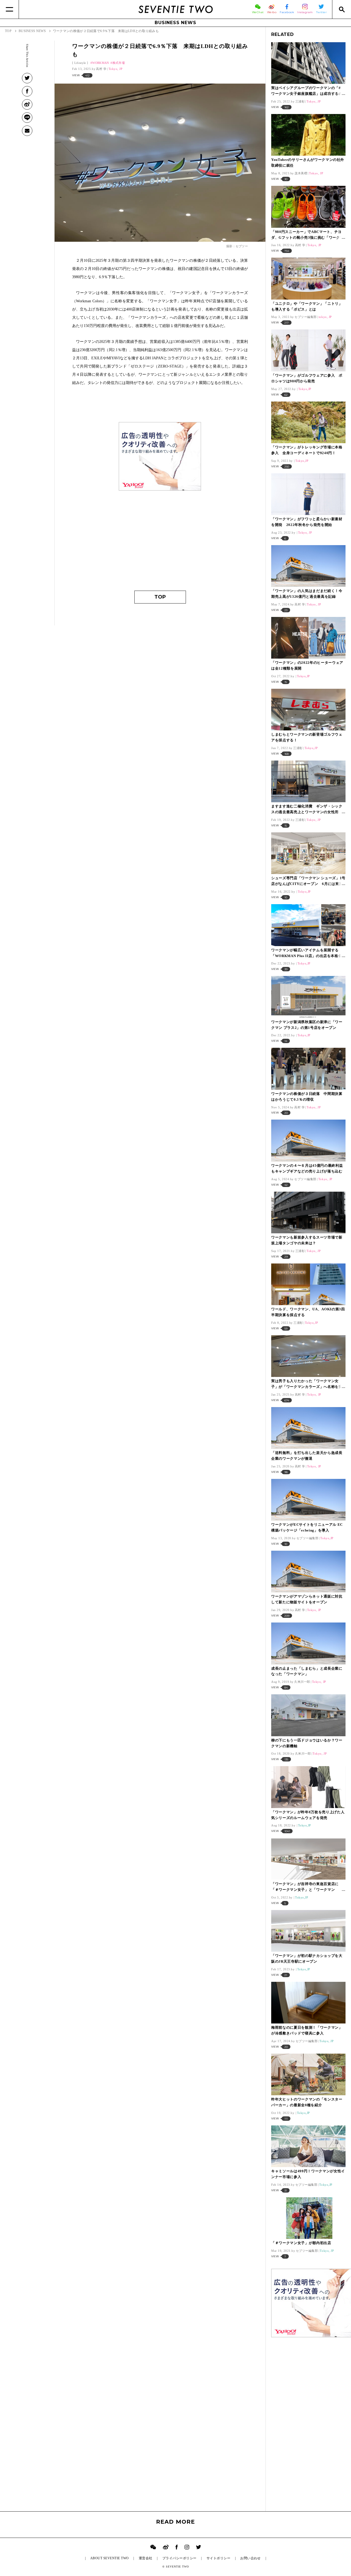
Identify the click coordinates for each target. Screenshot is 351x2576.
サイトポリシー (218, 2558)
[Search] (342, 9)
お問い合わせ (250, 2558)
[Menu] (9, 9)
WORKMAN (101, 63)
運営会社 (146, 2558)
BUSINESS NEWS (175, 23)
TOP (160, 597)
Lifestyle (80, 63)
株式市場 (119, 63)
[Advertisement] (160, 533)
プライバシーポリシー (179, 2558)
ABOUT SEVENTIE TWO (110, 2558)
